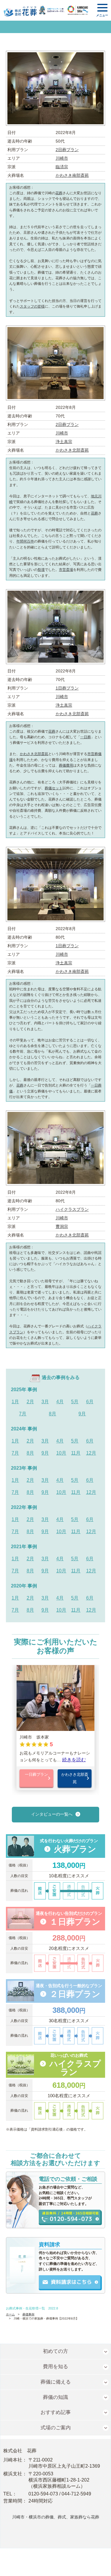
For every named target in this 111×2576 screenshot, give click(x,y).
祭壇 (41, 570)
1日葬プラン (67, 688)
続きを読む (74, 1760)
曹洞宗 (62, 1226)
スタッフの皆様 (32, 306)
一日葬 (86, 737)
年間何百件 (25, 541)
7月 (23, 1414)
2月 (30, 1402)
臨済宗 (62, 167)
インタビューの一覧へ (52, 1814)
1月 (15, 1402)
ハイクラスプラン (72, 1209)
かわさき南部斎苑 (72, 175)
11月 (76, 1453)
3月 (45, 1402)
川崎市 (62, 158)
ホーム (10, 2314)
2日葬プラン (67, 150)
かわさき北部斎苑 (72, 450)
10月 (61, 1453)
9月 (82, 1414)
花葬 (59, 193)
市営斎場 (66, 570)
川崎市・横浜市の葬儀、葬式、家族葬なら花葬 (56, 2517)
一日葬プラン (36, 1774)
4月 (60, 1402)
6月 (90, 1402)
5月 (75, 1402)
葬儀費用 (66, 765)
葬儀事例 (28, 2314)
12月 (91, 1453)
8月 (53, 1414)
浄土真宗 (64, 442)
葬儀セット (54, 788)
